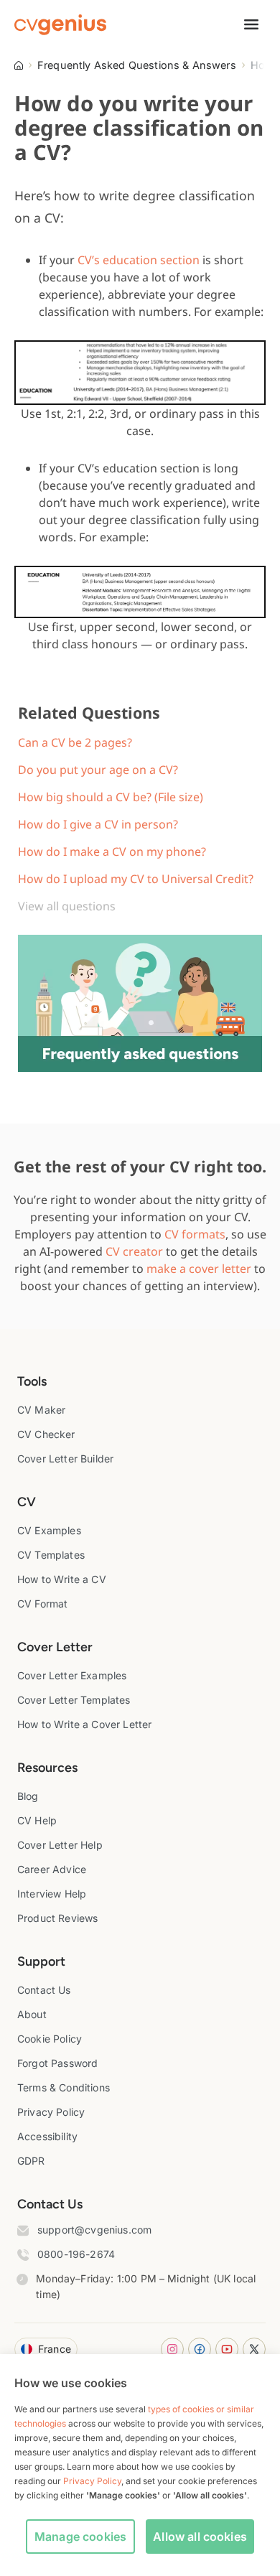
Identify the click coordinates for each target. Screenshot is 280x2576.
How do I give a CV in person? (98, 824)
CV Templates (51, 1555)
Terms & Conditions (64, 2087)
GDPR (31, 2161)
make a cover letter (199, 1269)
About (32, 2014)
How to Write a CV (62, 1579)
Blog (28, 1796)
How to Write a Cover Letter (84, 1724)
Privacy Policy (51, 2112)
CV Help (37, 1820)
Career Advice (52, 1869)
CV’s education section (139, 260)
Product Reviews (57, 1918)
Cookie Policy (50, 2039)
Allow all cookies (200, 2537)
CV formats (195, 1234)
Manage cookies (80, 2537)
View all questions (67, 906)
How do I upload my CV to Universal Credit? (136, 879)
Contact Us (44, 1990)
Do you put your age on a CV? (98, 770)
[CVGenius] (60, 25)
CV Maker (41, 1410)
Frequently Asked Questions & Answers (137, 65)
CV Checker (46, 1434)
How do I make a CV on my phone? (112, 851)
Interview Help (52, 1894)
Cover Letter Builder (65, 1459)
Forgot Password (57, 2063)
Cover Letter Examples (72, 1675)
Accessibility (47, 2136)
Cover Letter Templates (74, 1700)
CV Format (42, 1604)
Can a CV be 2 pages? (75, 742)
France (55, 2349)
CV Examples (49, 1530)
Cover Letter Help (60, 1845)
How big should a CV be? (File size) (111, 797)
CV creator (134, 1251)
